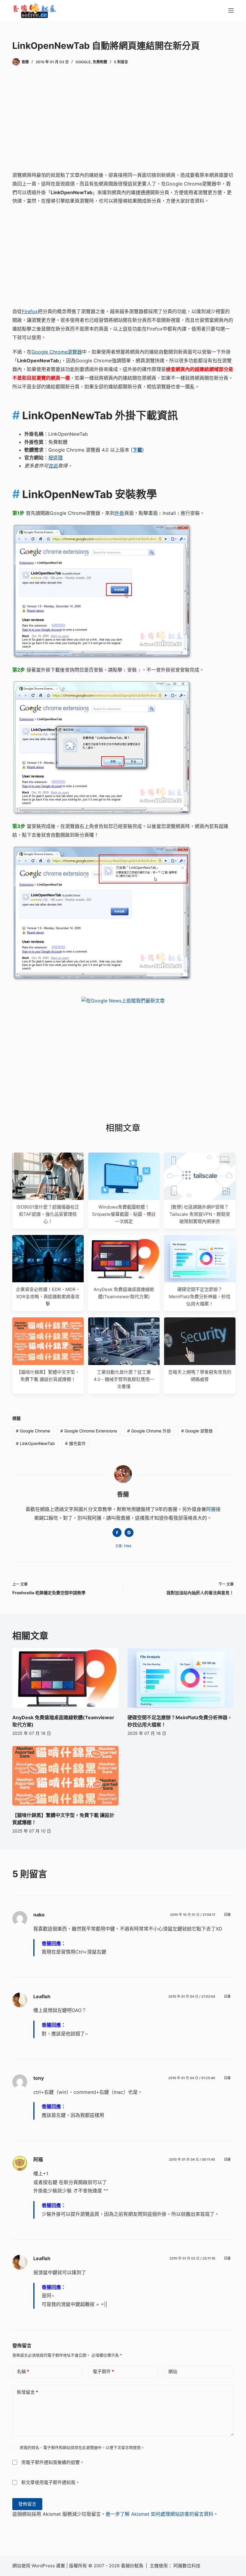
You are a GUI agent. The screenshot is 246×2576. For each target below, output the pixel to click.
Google (83, 62)
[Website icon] (129, 1533)
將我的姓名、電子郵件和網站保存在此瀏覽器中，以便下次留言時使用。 (82, 2447)
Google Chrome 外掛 (149, 1431)
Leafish (42, 1996)
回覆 (227, 1915)
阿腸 (211, 1509)
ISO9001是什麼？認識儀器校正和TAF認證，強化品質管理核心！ (48, 1214)
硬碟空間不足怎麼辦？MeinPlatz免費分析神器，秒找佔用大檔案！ (200, 1297)
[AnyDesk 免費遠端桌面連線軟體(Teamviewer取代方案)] (65, 1678)
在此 (53, 466)
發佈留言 (27, 2504)
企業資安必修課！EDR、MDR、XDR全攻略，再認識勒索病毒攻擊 (48, 1297)
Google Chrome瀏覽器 (57, 352)
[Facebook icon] (117, 1533)
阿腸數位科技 (187, 2566)
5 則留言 (121, 62)
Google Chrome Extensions (89, 1431)
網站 (173, 2371)
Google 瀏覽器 (197, 1431)
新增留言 (27, 2392)
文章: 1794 (123, 1546)
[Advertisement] (123, 120)
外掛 (119, 513)
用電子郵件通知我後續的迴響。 (53, 2462)
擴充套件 (75, 1443)
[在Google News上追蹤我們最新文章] (123, 1001)
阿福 (38, 2159)
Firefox (30, 311)
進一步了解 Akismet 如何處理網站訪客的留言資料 (159, 2514)
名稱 (23, 2371)
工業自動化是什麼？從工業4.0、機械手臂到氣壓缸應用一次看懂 (124, 1379)
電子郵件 (103, 2371)
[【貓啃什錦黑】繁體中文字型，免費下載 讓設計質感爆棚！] (65, 1776)
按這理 (55, 458)
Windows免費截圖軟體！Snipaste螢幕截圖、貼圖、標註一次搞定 (124, 1214)
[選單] (231, 10)
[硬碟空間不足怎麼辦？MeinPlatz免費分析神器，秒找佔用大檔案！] (181, 1678)
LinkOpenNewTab (35, 1443)
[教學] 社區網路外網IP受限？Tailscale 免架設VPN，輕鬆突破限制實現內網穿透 (200, 1214)
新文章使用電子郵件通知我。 (51, 2482)
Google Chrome (33, 1431)
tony (39, 2078)
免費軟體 (100, 62)
